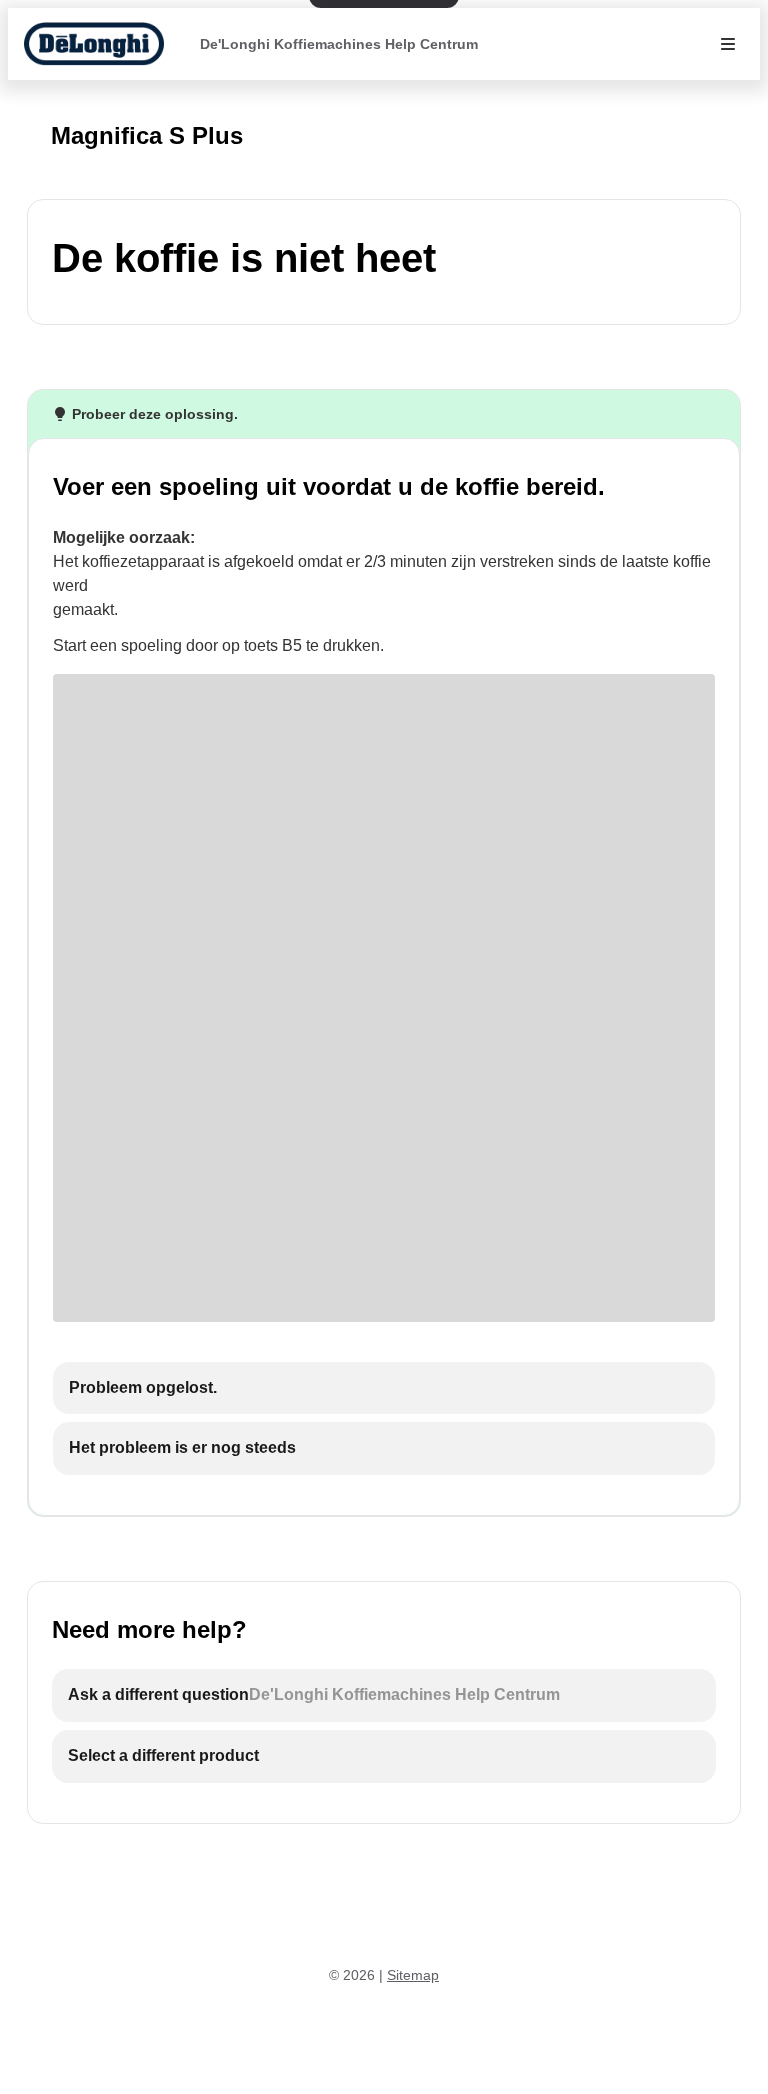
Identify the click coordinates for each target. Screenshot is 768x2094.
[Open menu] (728, 44)
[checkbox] (384, 1388)
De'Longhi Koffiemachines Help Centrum (339, 44)
